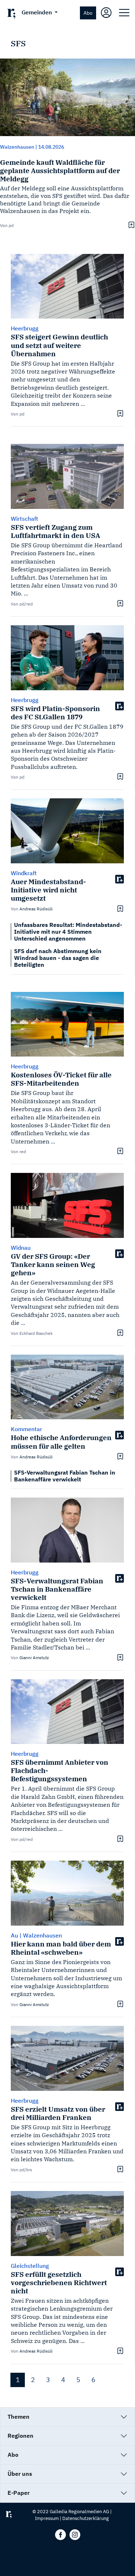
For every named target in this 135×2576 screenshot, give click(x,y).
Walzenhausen (17, 147)
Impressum (47, 2518)
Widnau (21, 1248)
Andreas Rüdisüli (36, 909)
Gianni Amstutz (34, 1658)
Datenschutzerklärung (85, 2518)
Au (14, 1935)
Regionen (21, 2436)
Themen (19, 2417)
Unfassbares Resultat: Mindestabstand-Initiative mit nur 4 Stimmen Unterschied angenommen (68, 932)
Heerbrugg (25, 700)
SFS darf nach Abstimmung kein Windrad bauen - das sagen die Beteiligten (58, 958)
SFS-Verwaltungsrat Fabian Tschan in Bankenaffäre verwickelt (65, 1476)
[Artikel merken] (130, 225)
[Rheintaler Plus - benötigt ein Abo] (120, 706)
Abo (88, 13)
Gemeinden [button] (37, 12)
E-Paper (19, 2493)
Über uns (20, 2474)
